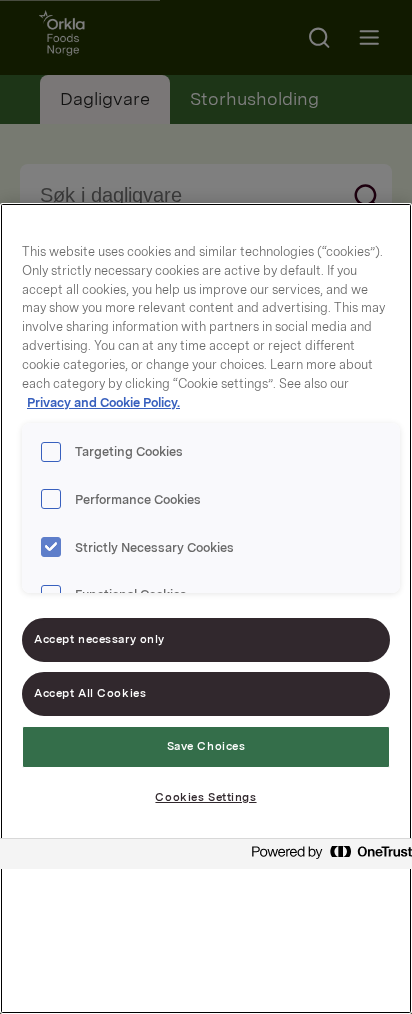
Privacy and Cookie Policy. (103, 402)
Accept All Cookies (90, 693)
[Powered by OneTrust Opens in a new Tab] (326, 856)
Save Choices (206, 746)
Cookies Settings (205, 797)
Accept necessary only (99, 639)
